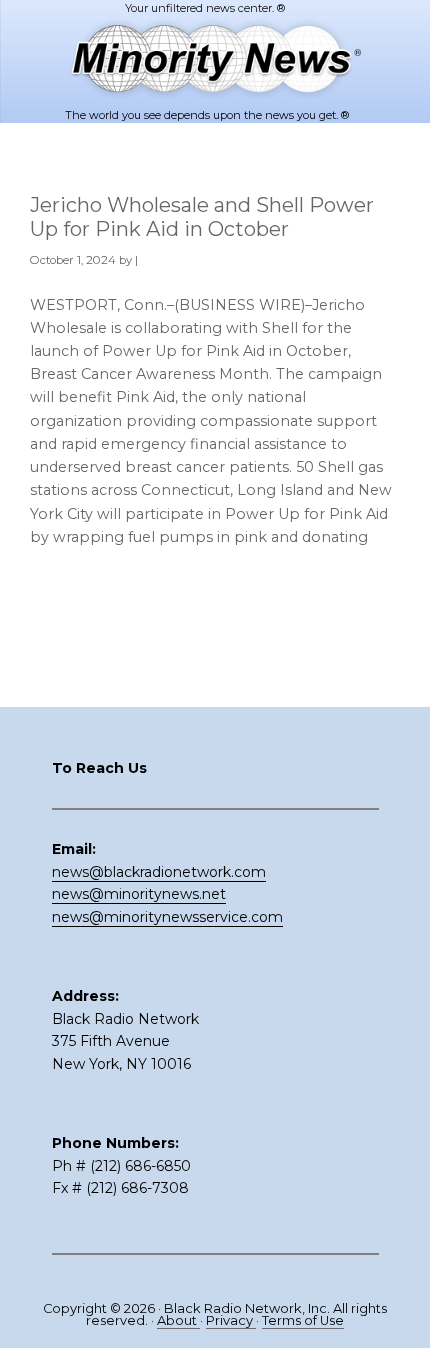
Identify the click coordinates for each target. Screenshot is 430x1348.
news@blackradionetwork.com (159, 872)
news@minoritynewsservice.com (167, 917)
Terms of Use (303, 1320)
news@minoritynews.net (139, 894)
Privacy (231, 1320)
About (178, 1320)
